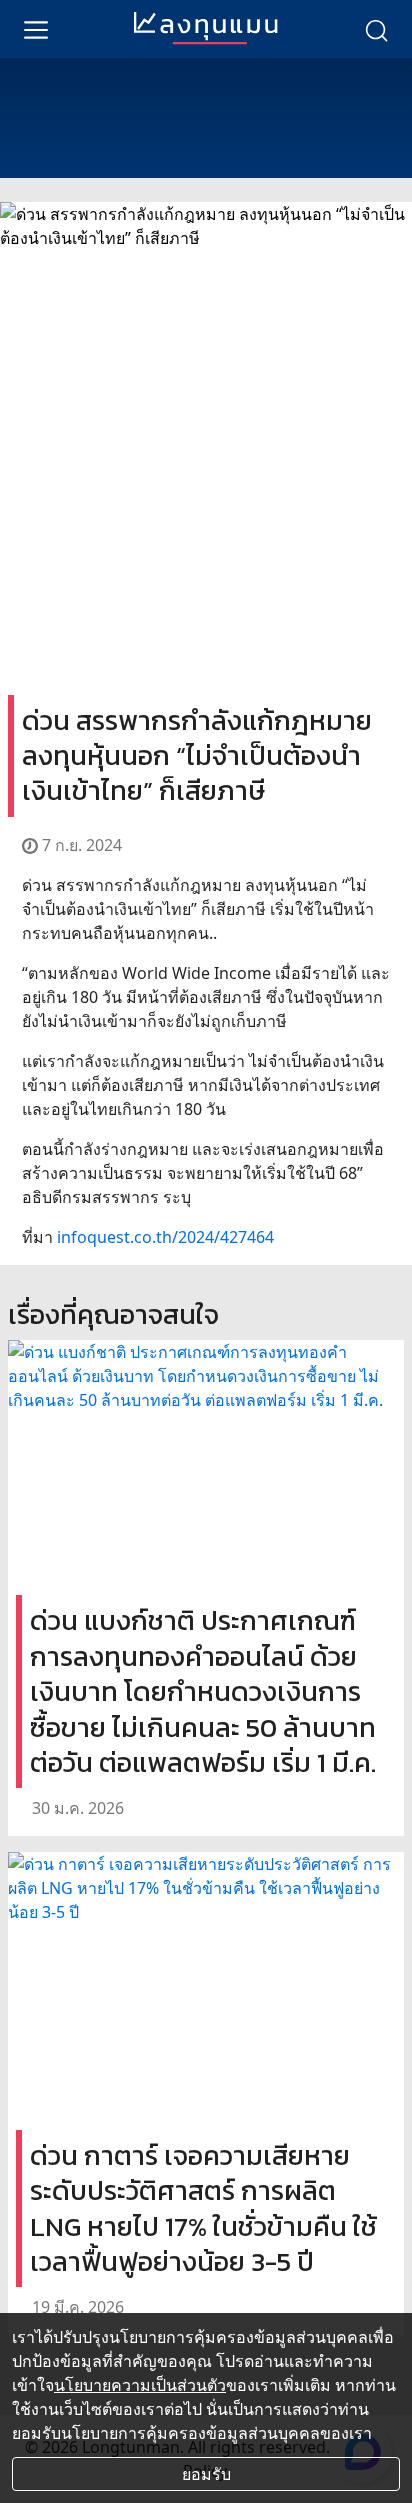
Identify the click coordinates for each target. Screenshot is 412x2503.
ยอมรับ (206, 2474)
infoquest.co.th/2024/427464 (165, 1237)
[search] (376, 29)
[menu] (36, 29)
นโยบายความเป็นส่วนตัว (140, 2385)
